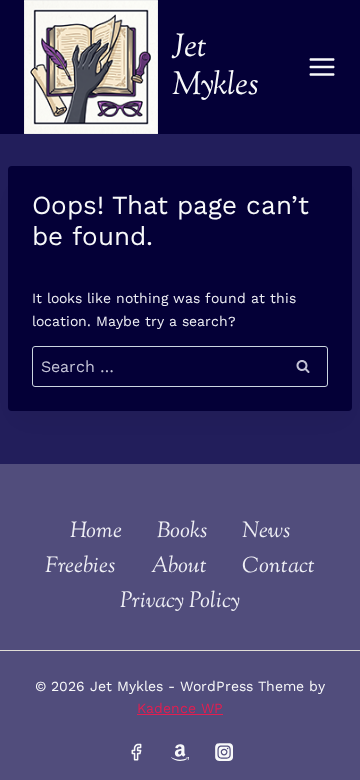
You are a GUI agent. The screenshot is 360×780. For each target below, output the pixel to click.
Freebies (80, 567)
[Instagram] (223, 752)
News (266, 532)
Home (96, 532)
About (179, 567)
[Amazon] (180, 752)
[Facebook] (136, 752)
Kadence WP (180, 708)
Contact (278, 567)
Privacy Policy (180, 602)
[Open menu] (322, 66)
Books (182, 532)
